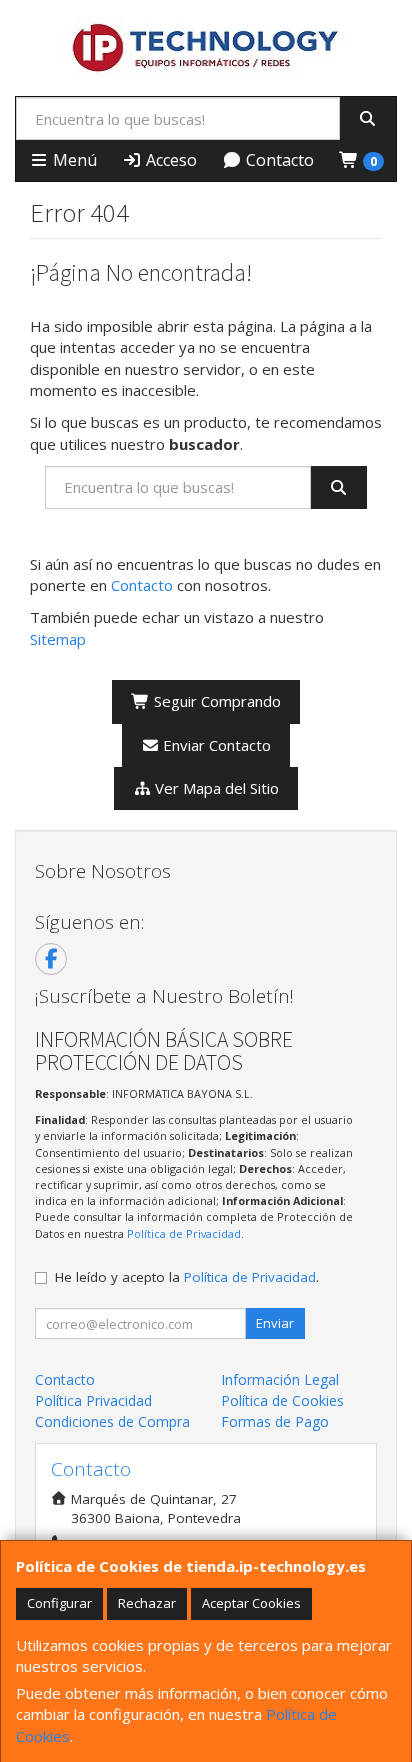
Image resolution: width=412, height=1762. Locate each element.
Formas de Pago (275, 1421)
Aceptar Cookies (251, 1603)
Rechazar (147, 1603)
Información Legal (280, 1379)
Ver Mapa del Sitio (215, 788)
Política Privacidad (93, 1400)
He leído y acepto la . (187, 1277)
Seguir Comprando (215, 701)
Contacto (278, 160)
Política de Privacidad (184, 1233)
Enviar (275, 1323)
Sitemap (58, 639)
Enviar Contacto (215, 745)
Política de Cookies (282, 1400)
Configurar (59, 1603)
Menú (73, 160)
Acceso (169, 160)
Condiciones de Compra (112, 1421)
